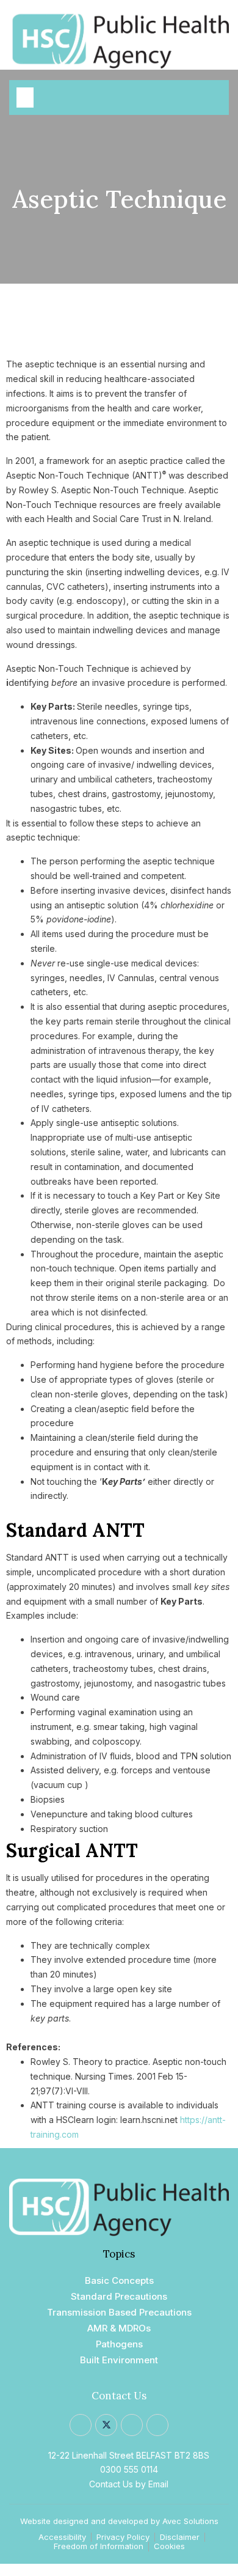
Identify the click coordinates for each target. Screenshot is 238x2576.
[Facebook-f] (81, 2425)
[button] (25, 98)
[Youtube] (157, 2425)
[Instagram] (132, 2425)
